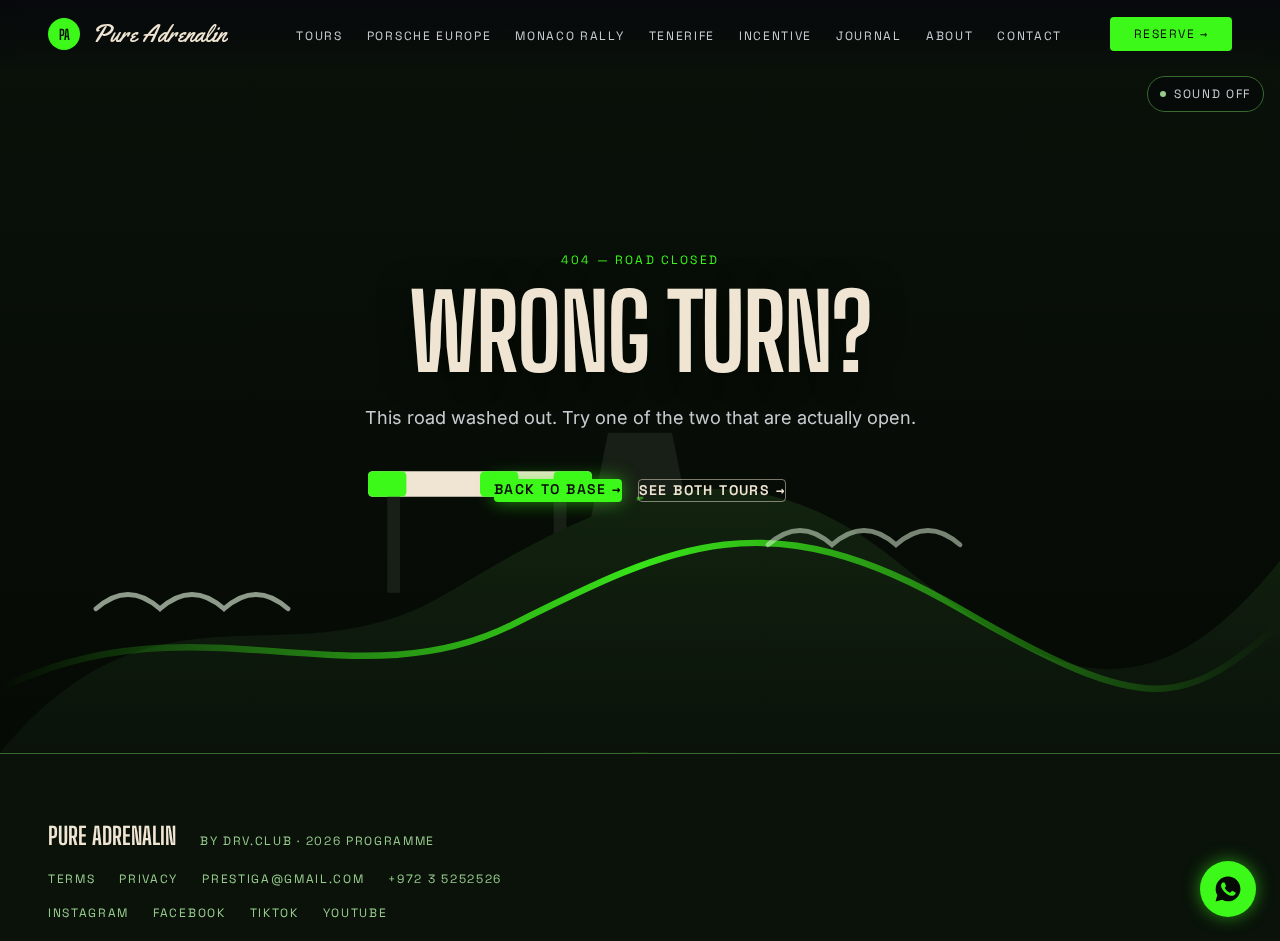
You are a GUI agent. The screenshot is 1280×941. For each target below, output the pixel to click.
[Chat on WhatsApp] (1228, 889)
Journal (869, 36)
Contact (1029, 36)
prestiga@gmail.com (283, 879)
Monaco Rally (569, 36)
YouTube (355, 913)
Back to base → (558, 489)
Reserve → (1171, 34)
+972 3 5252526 (445, 879)
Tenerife (682, 36)
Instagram (88, 913)
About (949, 36)
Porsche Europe (429, 36)
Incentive (775, 36)
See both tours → (712, 490)
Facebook (189, 913)
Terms (71, 879)
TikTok (274, 913)
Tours (319, 36)
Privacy (148, 879)
